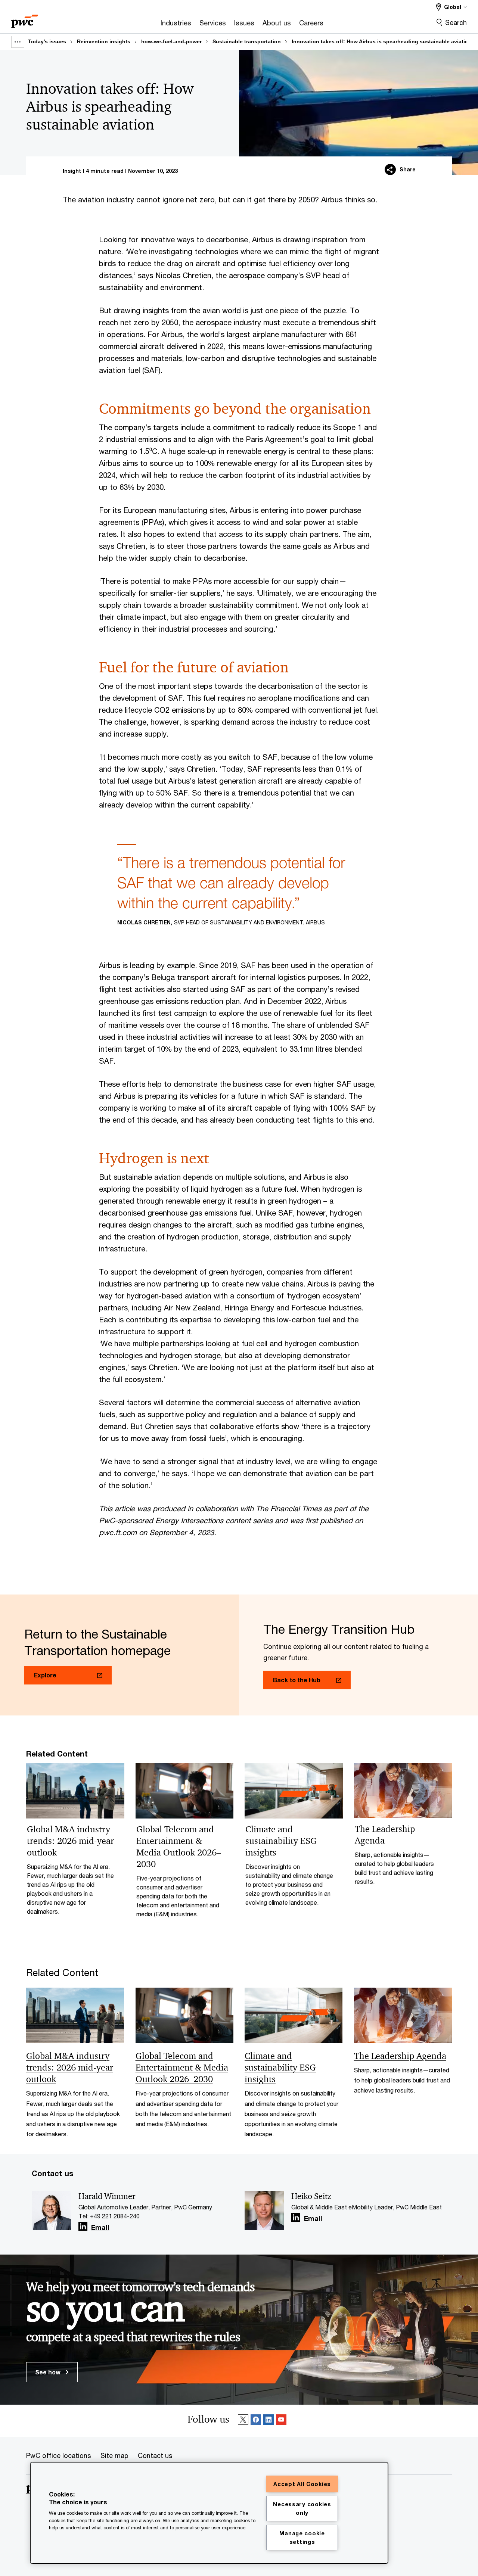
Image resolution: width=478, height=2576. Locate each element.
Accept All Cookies (302, 2484)
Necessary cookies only (302, 2508)
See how (49, 2372)
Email (100, 2228)
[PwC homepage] (25, 19)
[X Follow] (243, 2421)
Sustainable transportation (247, 41)
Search (456, 22)
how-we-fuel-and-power (171, 41)
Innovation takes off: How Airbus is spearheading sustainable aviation (382, 41)
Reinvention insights (104, 41)
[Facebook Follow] (256, 2421)
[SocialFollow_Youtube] (281, 2421)
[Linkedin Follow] (269, 2421)
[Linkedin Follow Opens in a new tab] (83, 2226)
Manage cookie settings (302, 2538)
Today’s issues (47, 41)
